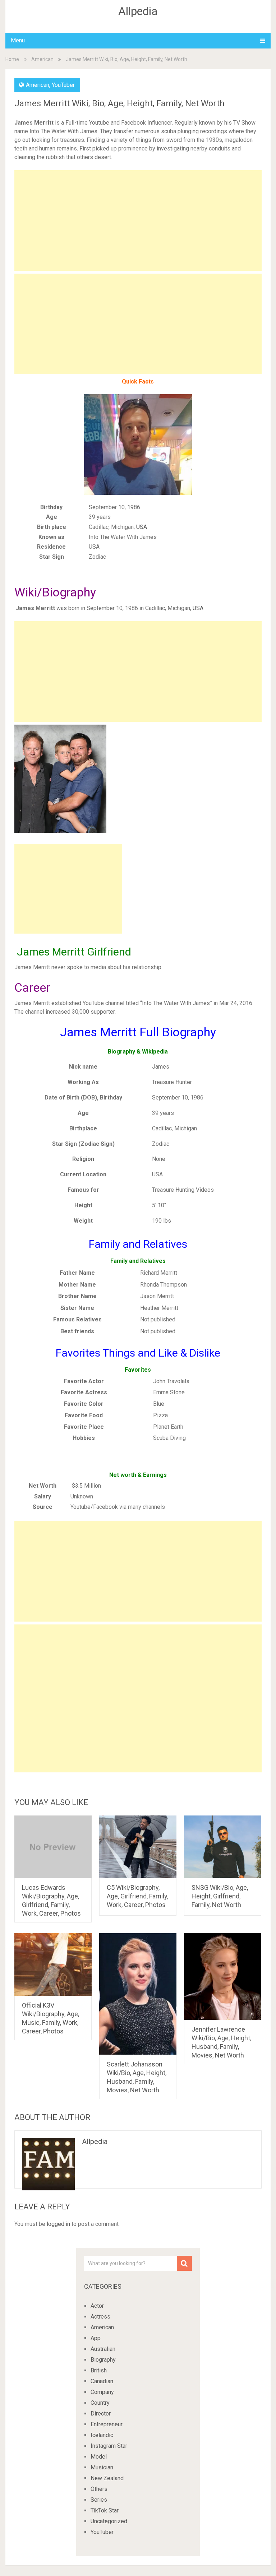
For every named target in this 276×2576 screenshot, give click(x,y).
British (99, 2370)
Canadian (102, 2381)
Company (102, 2392)
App (96, 2338)
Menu (18, 40)
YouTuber (63, 85)
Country (100, 2403)
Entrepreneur (107, 2424)
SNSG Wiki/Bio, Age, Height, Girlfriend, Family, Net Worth (220, 1896)
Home (12, 59)
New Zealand (107, 2478)
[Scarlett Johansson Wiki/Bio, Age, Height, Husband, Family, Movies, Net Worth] (138, 1994)
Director (101, 2414)
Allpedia (138, 11)
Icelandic (102, 2435)
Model (99, 2457)
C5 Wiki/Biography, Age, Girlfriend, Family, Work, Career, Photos (137, 1896)
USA (142, 527)
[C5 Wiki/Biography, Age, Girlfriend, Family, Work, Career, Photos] (138, 1847)
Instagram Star (109, 2446)
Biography (103, 2360)
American (42, 59)
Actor (97, 2306)
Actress (100, 2317)
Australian (103, 2349)
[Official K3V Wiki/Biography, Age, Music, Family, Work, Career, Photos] (53, 1964)
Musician (102, 2467)
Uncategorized (109, 2521)
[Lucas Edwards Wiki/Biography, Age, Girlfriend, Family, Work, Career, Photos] (53, 1847)
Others (99, 2489)
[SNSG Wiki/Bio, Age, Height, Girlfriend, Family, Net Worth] (223, 1847)
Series (99, 2500)
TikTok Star (105, 2510)
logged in (58, 2224)
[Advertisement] (138, 220)
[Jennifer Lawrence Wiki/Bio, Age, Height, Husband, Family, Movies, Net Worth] (223, 1976)
